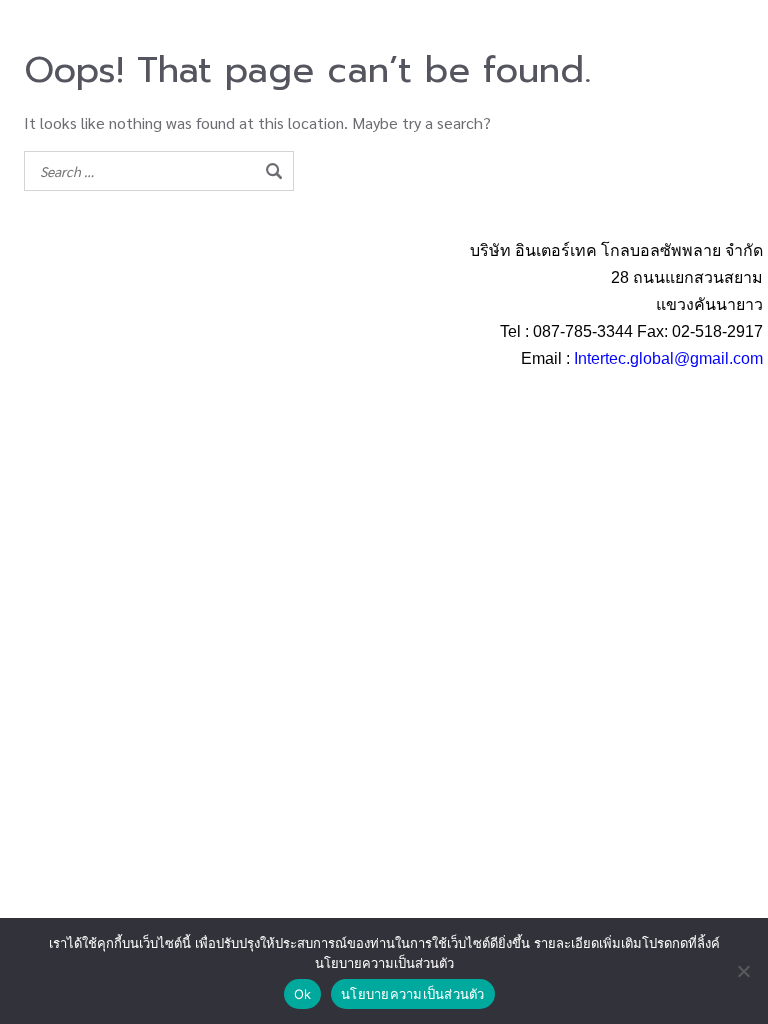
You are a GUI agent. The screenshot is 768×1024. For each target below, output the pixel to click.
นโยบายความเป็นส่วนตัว (413, 994)
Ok (303, 994)
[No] (743, 971)
